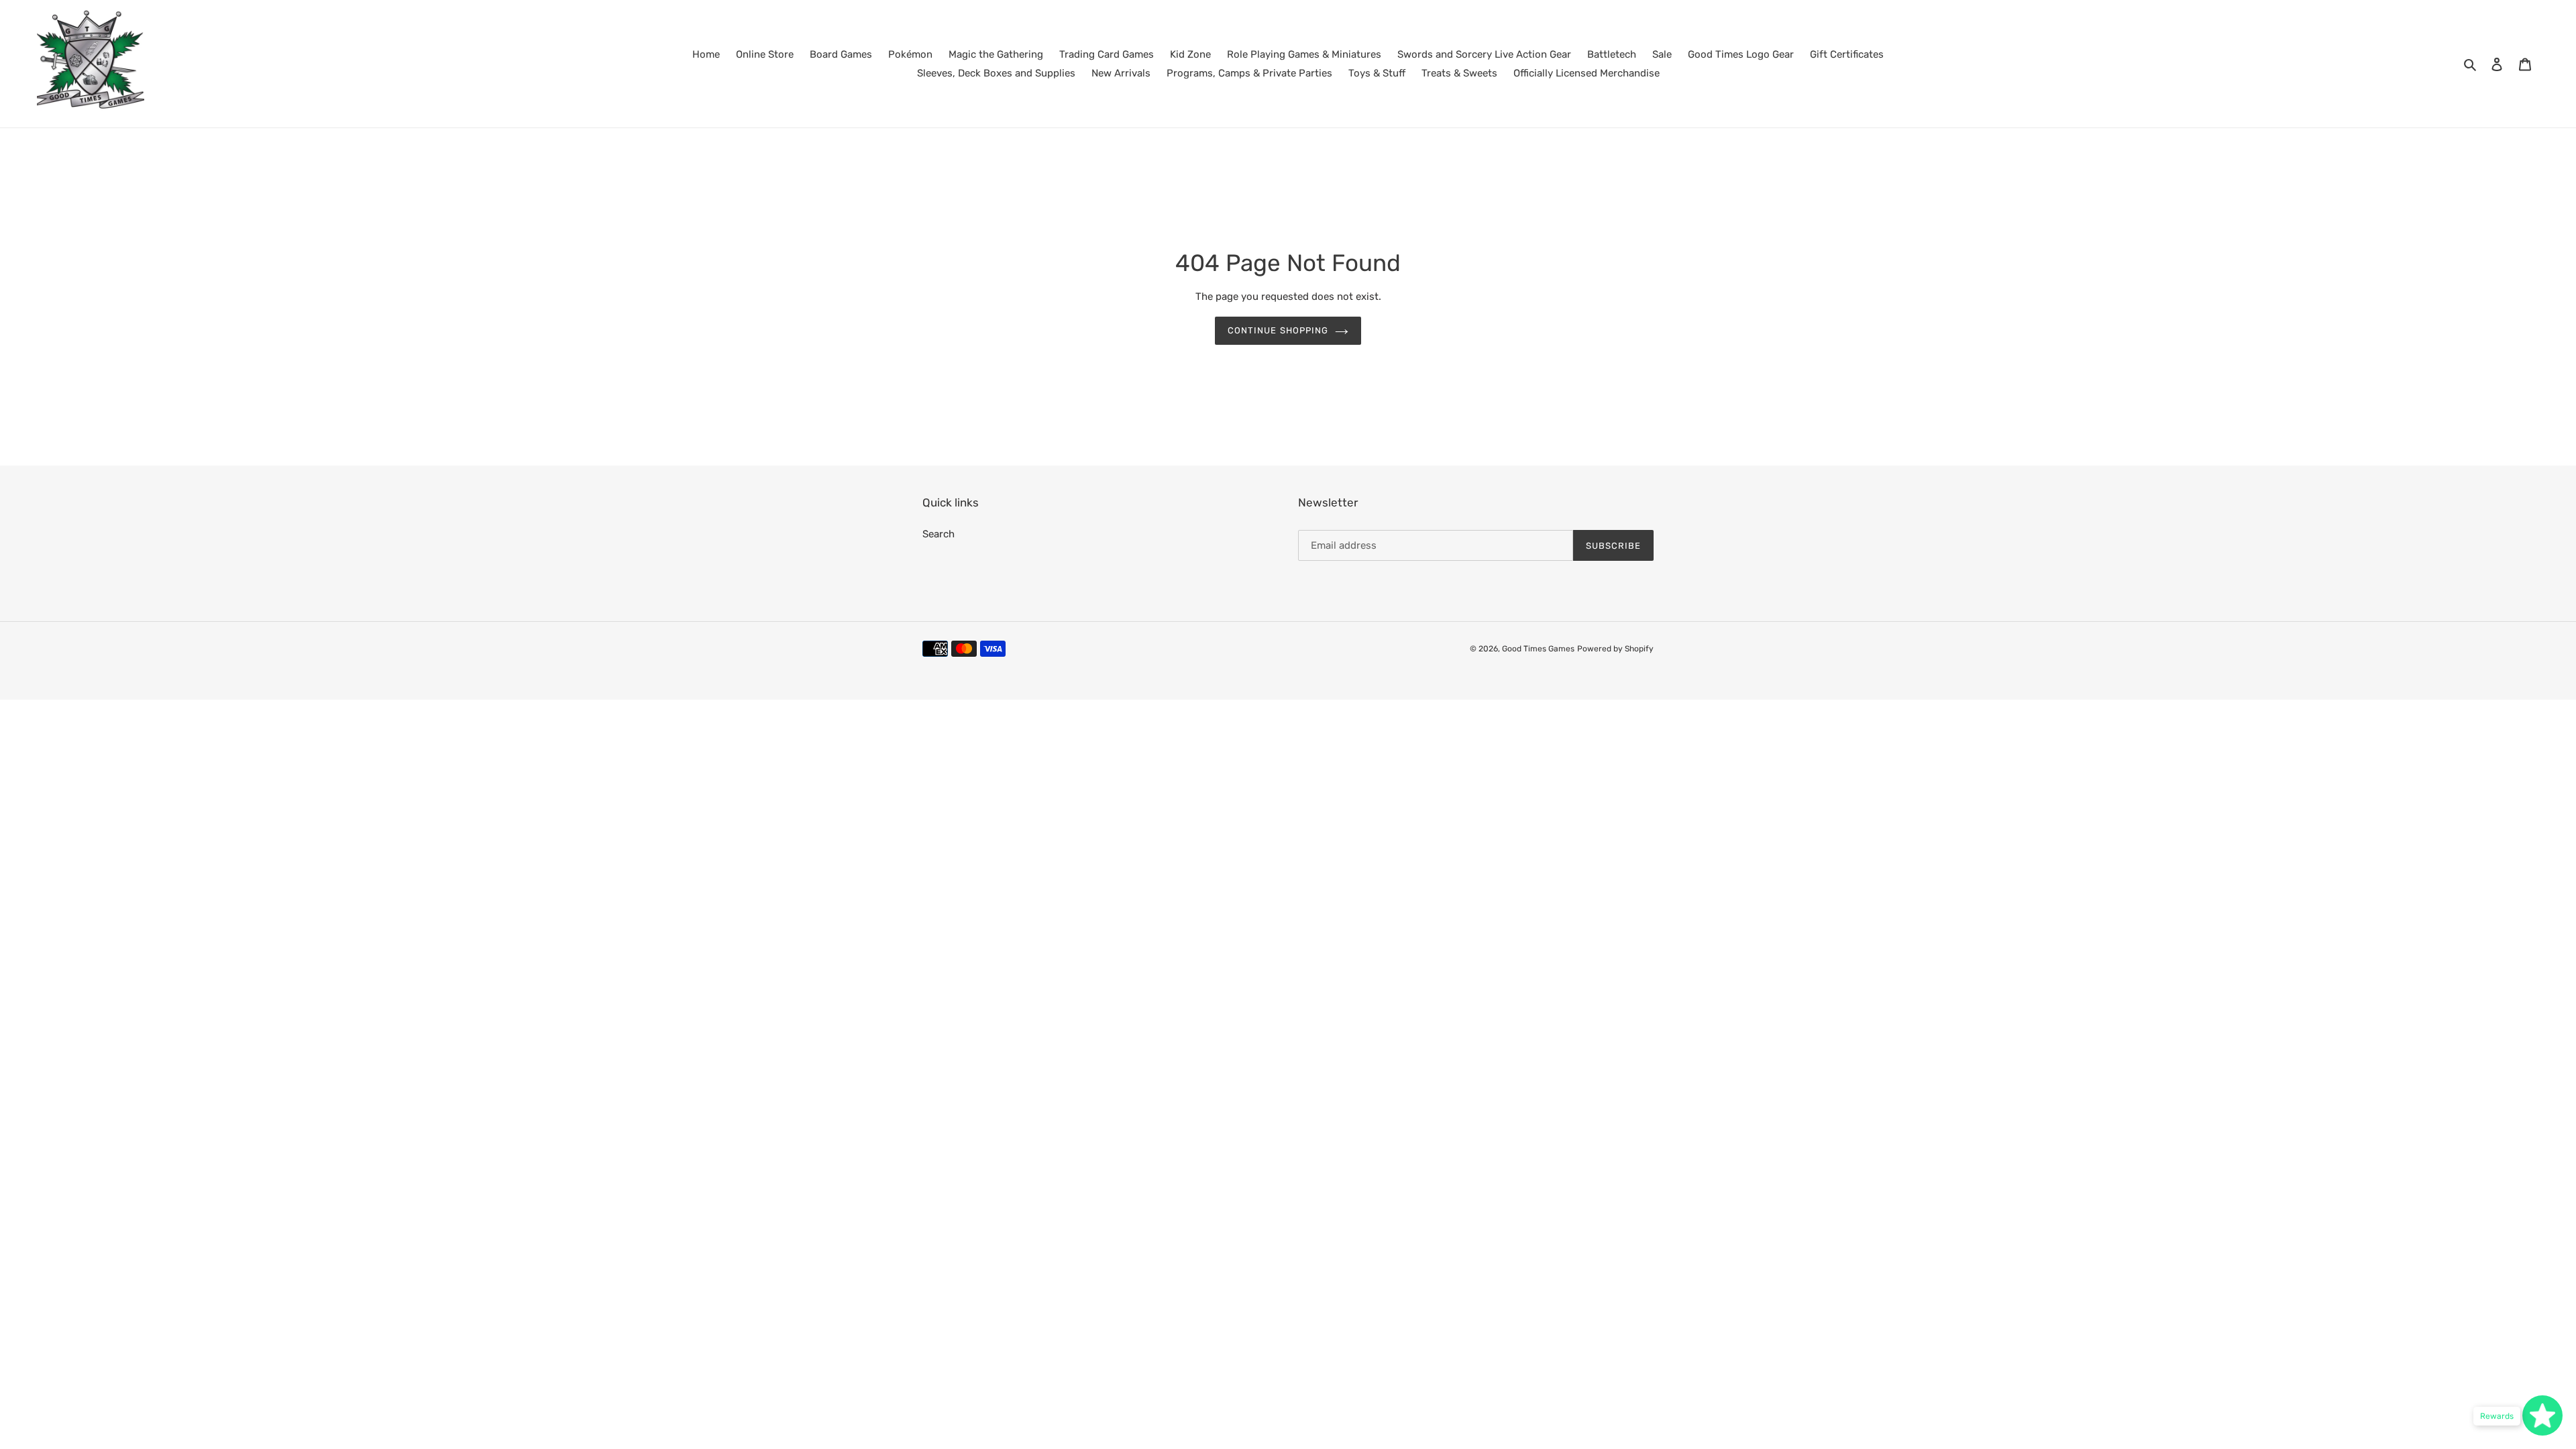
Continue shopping (1278, 330)
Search (938, 534)
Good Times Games (1538, 649)
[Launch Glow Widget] (2542, 1415)
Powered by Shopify (1615, 649)
